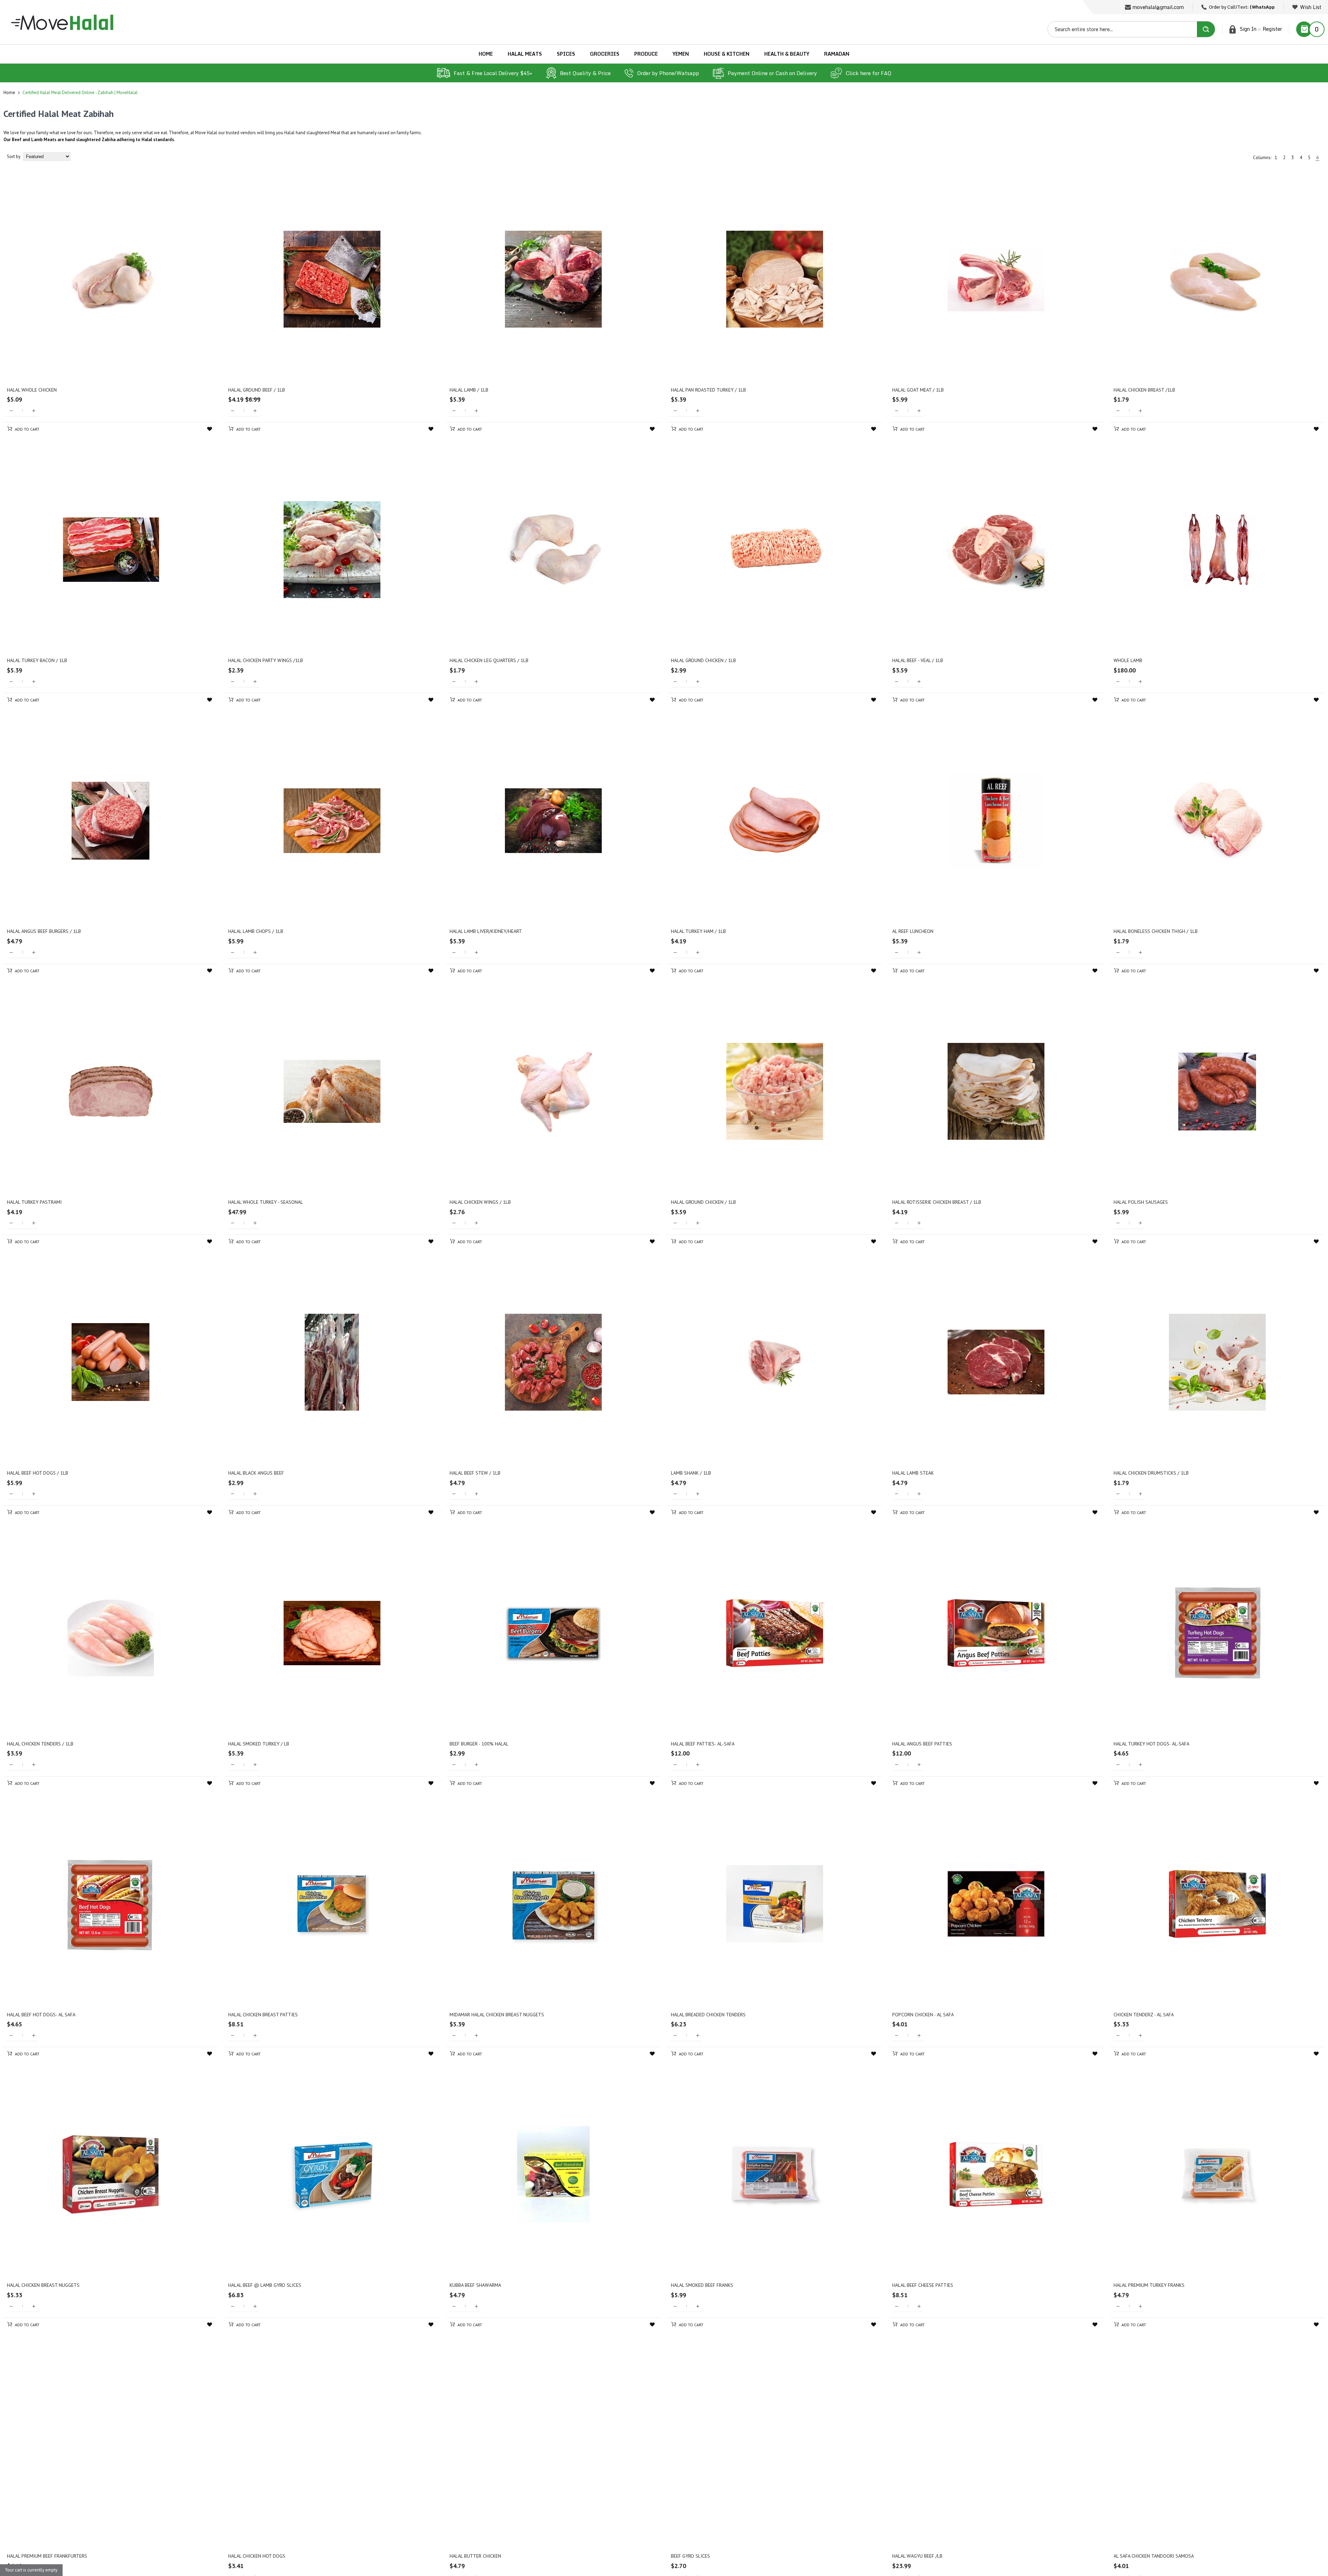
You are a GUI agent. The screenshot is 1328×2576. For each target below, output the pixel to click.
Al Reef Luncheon (913, 931)
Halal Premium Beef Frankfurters (47, 2556)
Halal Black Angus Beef (256, 1473)
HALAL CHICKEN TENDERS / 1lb (40, 1744)
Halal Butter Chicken (475, 2556)
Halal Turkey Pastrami (34, 1202)
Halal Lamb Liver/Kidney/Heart (486, 931)
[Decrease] (11, 411)
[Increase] (34, 411)
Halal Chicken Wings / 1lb (480, 1202)
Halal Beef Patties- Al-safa (703, 1744)
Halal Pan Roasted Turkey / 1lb (708, 390)
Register (1272, 29)
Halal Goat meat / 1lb (918, 390)
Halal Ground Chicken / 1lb (703, 660)
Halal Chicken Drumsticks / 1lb (1151, 1473)
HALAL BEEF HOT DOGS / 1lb (38, 1473)
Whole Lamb (1128, 660)
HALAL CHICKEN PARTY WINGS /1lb (266, 660)
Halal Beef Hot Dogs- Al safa (41, 2015)
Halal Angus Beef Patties (922, 1744)
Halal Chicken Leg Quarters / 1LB (489, 660)
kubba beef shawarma (475, 2285)
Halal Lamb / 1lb (469, 390)
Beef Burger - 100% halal (479, 1744)
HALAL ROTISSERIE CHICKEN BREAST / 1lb (937, 1202)
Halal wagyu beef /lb (917, 2556)
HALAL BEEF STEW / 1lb (475, 1473)
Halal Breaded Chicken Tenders (708, 2015)
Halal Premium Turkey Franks (1149, 2285)
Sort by (14, 157)
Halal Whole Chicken (32, 390)
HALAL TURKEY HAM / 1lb (698, 931)
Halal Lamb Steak (913, 1473)
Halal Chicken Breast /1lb (1144, 390)
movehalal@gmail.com (1158, 7)
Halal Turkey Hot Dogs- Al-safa (1151, 1744)
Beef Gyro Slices (690, 2556)
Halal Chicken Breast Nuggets (43, 2285)
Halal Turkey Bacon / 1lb (37, 660)
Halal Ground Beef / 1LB (257, 390)
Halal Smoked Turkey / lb (259, 1744)
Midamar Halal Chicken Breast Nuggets (497, 2015)
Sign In (1248, 29)
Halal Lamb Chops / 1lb (256, 931)
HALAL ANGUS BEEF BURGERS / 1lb (44, 931)
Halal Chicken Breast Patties (263, 2015)
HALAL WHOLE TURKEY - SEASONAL (266, 1202)
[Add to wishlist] (210, 429)
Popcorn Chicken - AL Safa (923, 2015)
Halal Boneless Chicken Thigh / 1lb (1156, 931)
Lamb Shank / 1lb (691, 1473)
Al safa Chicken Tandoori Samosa (1154, 2556)
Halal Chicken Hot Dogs (257, 2556)
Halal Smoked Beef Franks (702, 2285)
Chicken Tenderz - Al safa (1144, 2015)
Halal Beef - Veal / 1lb (918, 660)
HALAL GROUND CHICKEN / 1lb (703, 1202)
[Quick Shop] (111, 279)
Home (9, 93)
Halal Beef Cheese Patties (923, 2285)
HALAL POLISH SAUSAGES (1141, 1202)
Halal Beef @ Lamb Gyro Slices (265, 2285)
